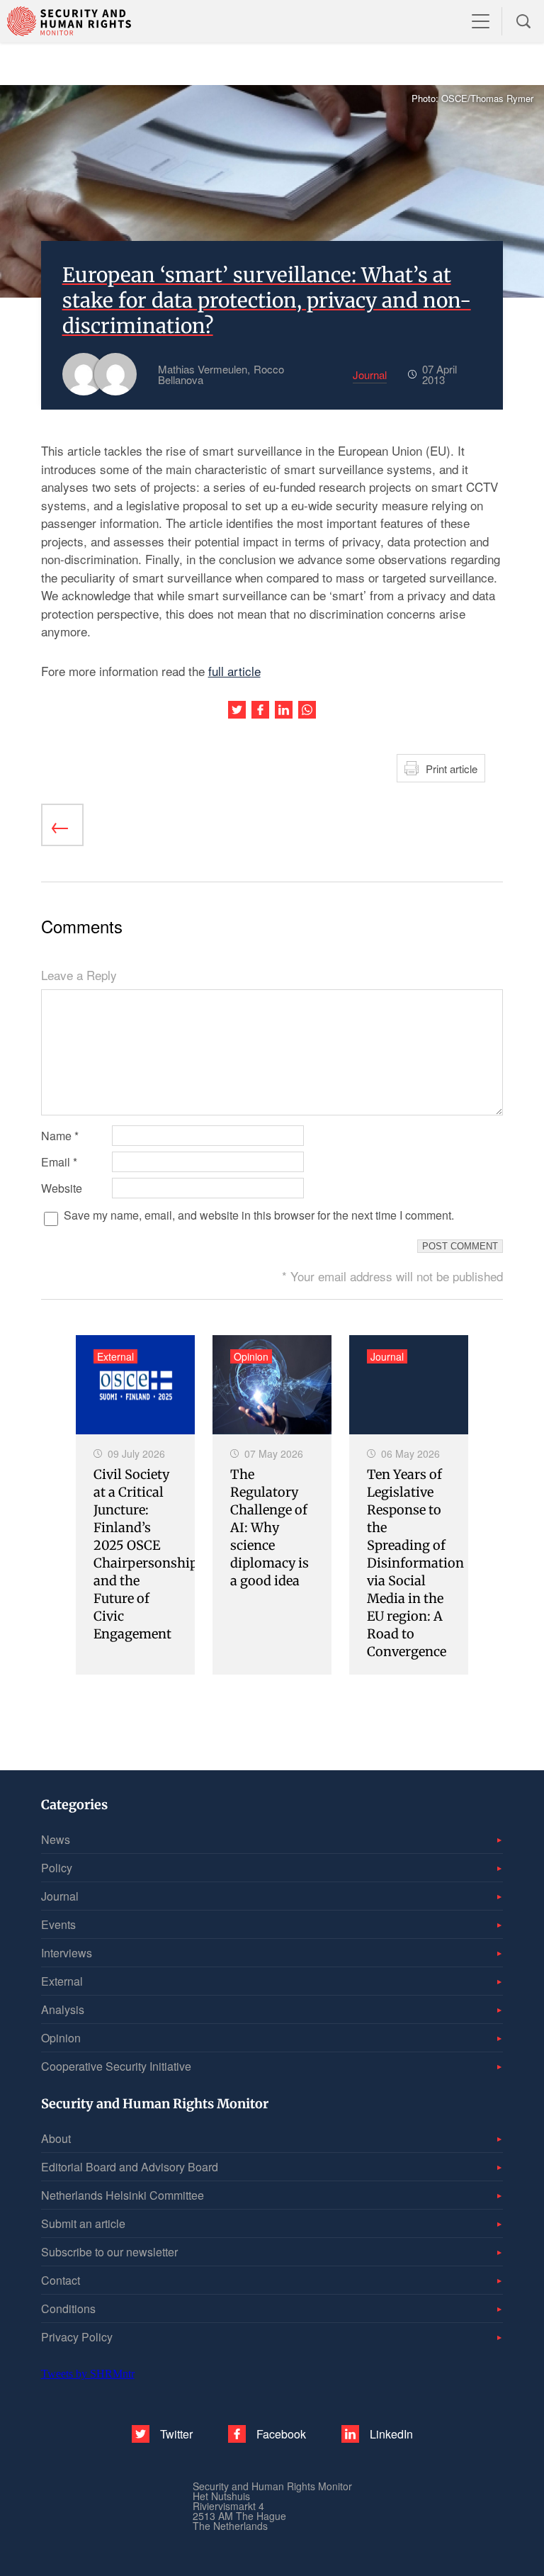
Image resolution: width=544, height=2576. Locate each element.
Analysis (63, 2009)
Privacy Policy (77, 2337)
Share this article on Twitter (237, 710)
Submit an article (83, 2223)
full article (234, 671)
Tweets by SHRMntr (88, 2374)
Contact (61, 2280)
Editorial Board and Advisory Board (130, 2167)
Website (62, 1188)
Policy (57, 1868)
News (56, 1839)
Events (58, 1924)
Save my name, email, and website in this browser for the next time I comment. (259, 1215)
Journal (60, 1896)
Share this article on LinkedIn (284, 710)
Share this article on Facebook (260, 710)
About (56, 2138)
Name (60, 1136)
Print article (452, 769)
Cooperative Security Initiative (116, 2066)
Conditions (68, 2308)
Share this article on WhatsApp (307, 710)
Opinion (61, 2038)
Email (59, 1162)
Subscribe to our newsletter (109, 2252)
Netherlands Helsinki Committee (123, 2195)
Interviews (67, 1953)
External (62, 1981)
